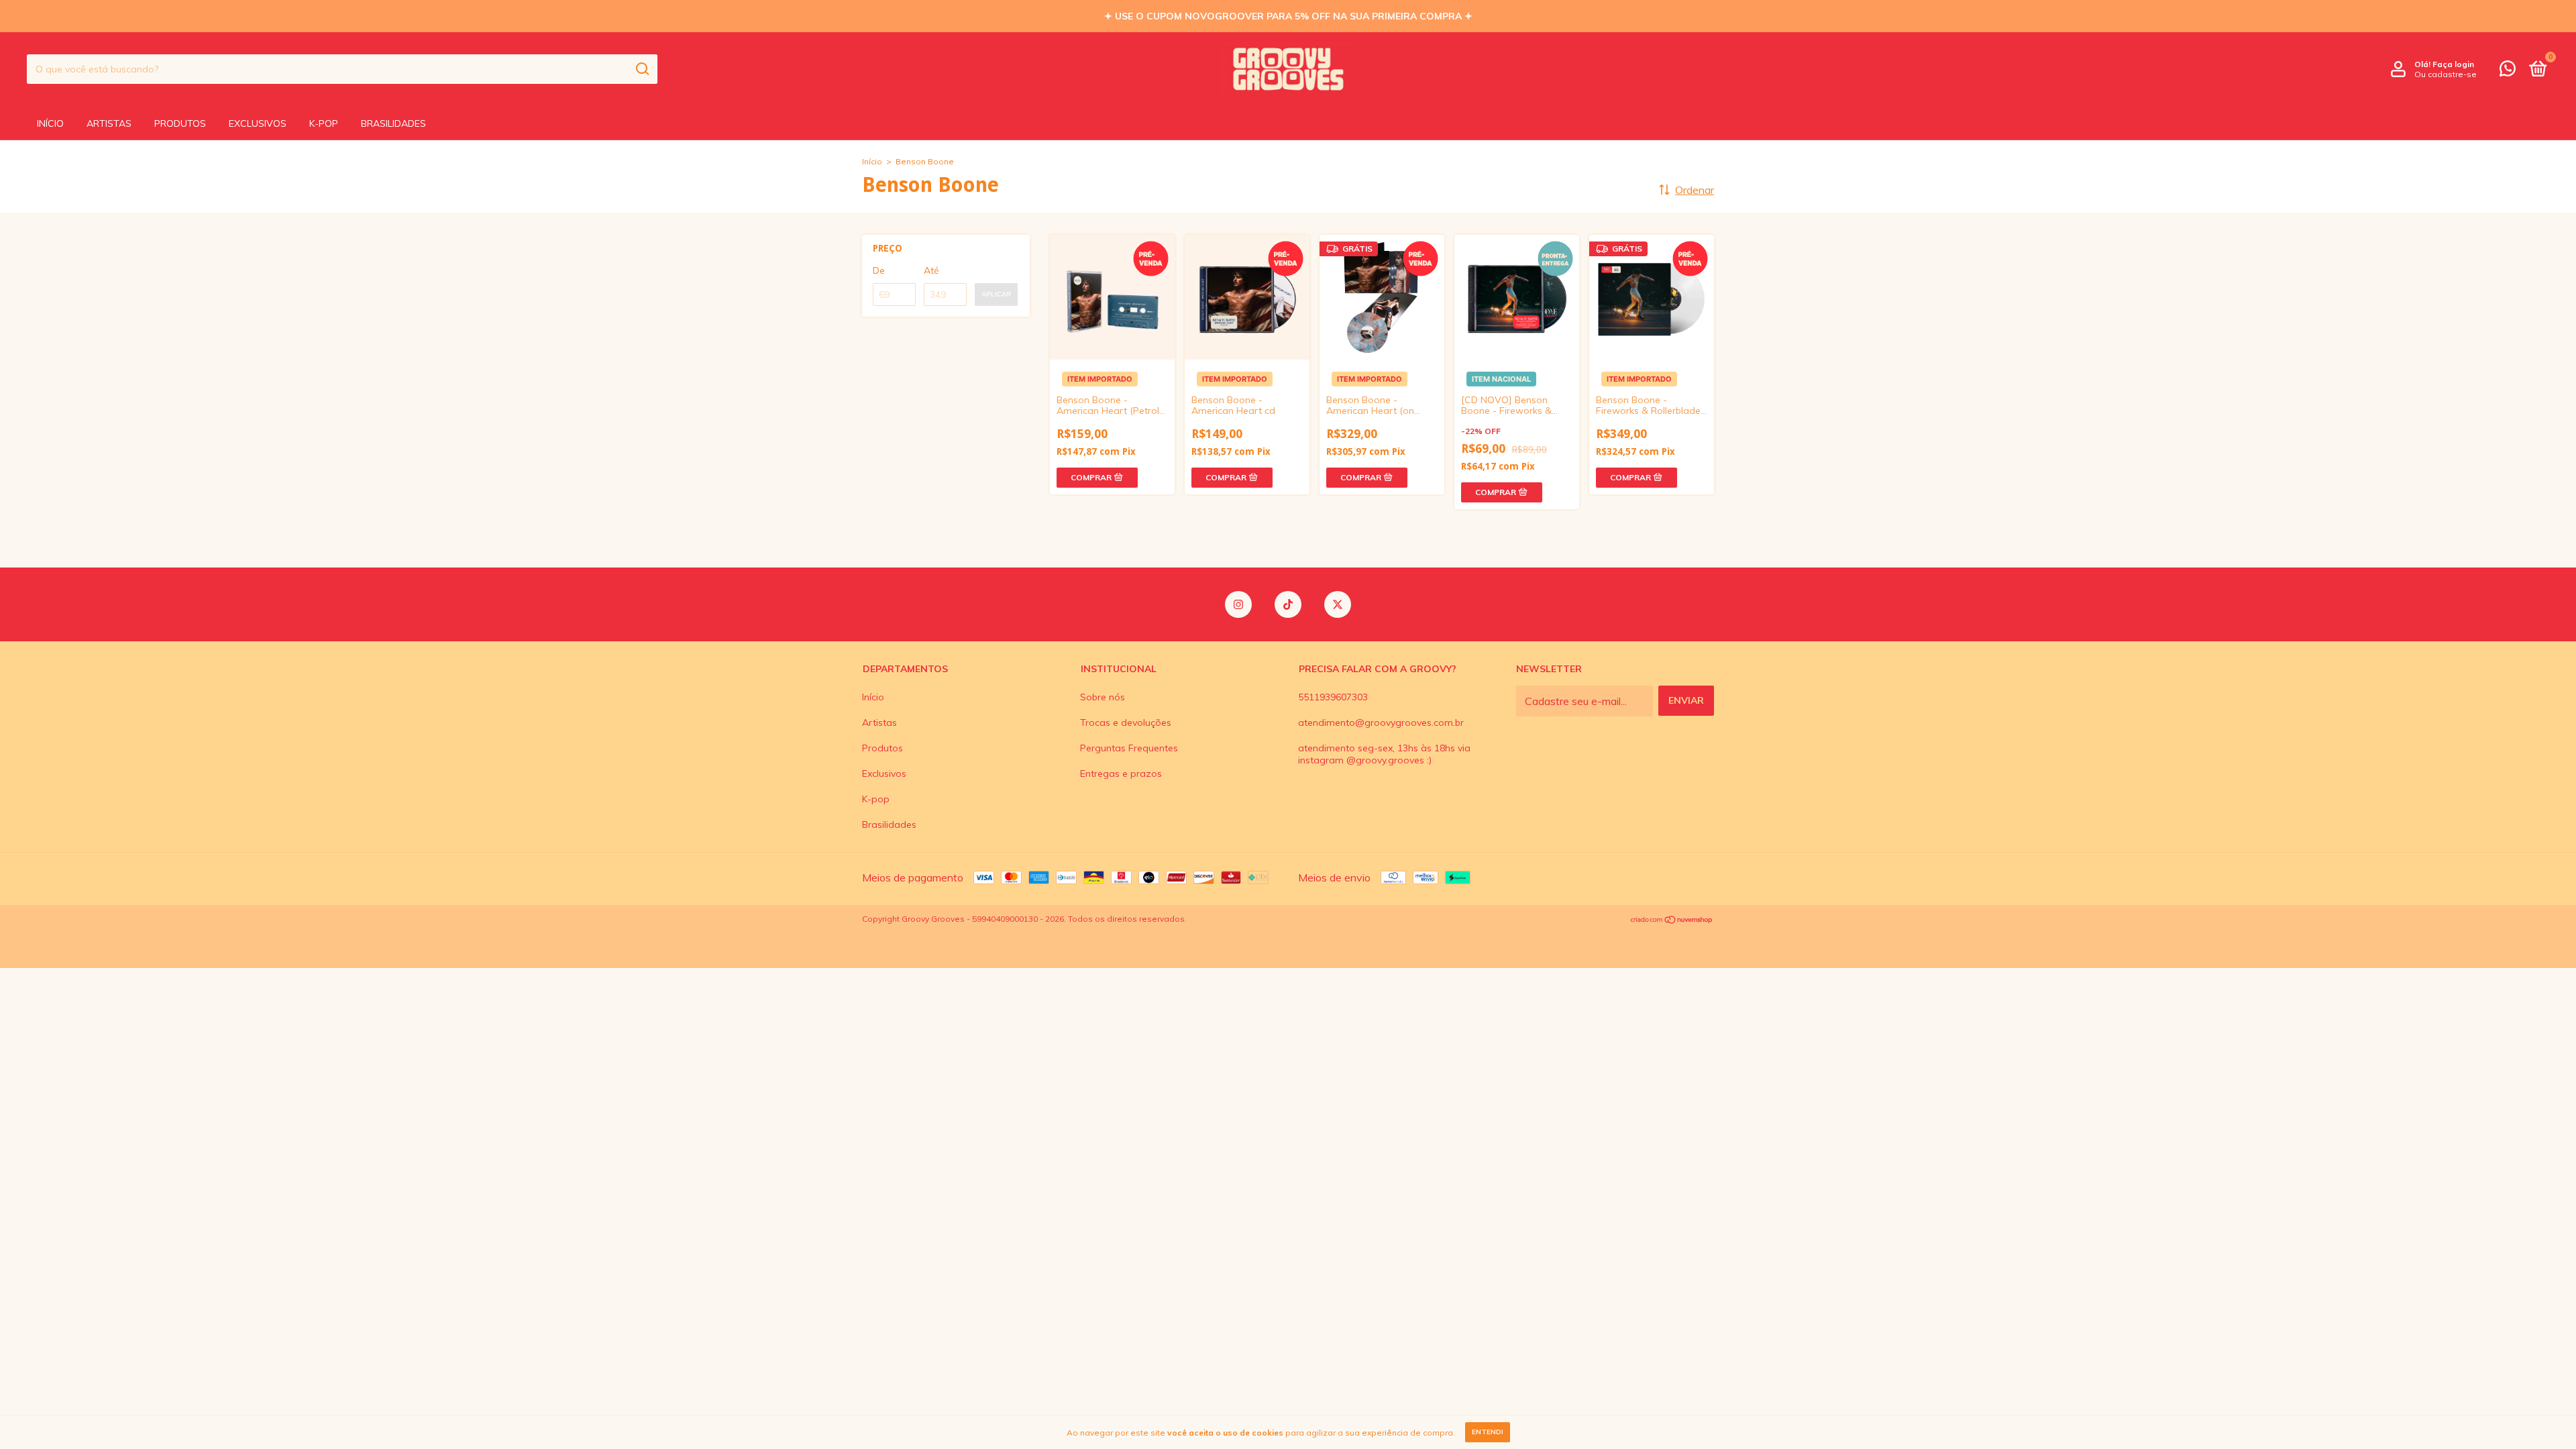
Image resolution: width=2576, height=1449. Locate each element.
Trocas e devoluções (1126, 722)
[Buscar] (642, 69)
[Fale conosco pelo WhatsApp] (2508, 71)
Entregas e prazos (1121, 773)
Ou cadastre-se (2446, 74)
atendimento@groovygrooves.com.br (1381, 722)
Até (931, 270)
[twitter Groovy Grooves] (1338, 604)
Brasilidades (393, 123)
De (879, 270)
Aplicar (996, 294)
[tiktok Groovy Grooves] (1288, 604)
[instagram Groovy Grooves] (1238, 604)
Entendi (1488, 1432)
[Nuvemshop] (1672, 920)
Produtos (180, 123)
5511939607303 (1333, 697)
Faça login (2453, 64)
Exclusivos (258, 123)
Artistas (109, 123)
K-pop (324, 123)
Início (50, 123)
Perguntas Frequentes (1129, 748)
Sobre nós (1103, 697)
